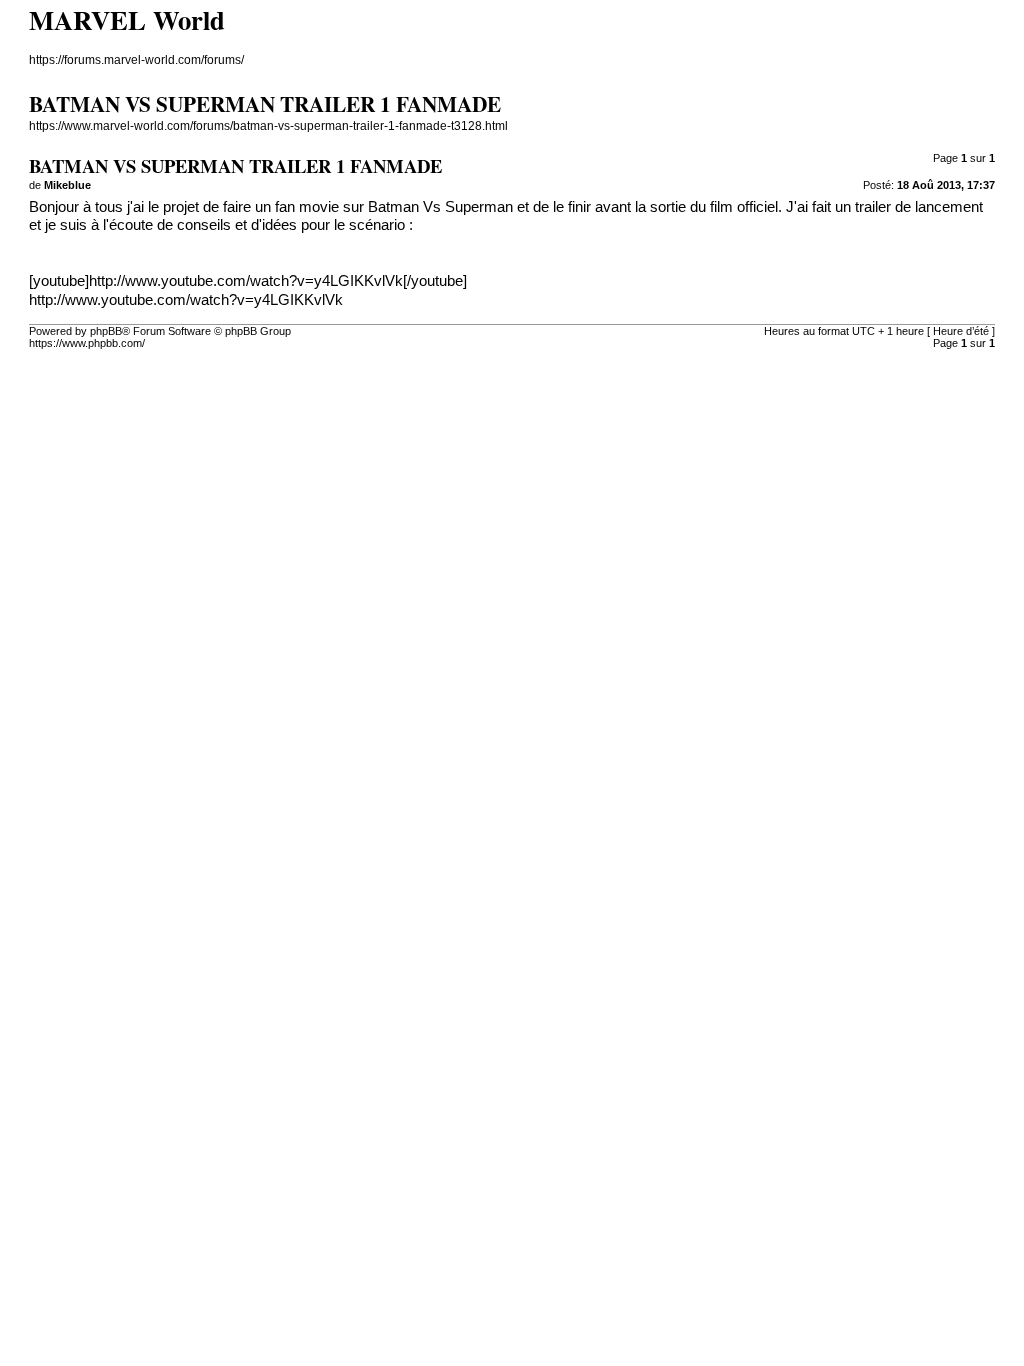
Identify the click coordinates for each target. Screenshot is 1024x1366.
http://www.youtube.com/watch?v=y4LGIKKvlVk (186, 300)
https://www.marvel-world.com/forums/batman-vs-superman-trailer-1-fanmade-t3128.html (268, 126)
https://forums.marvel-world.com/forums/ (136, 60)
